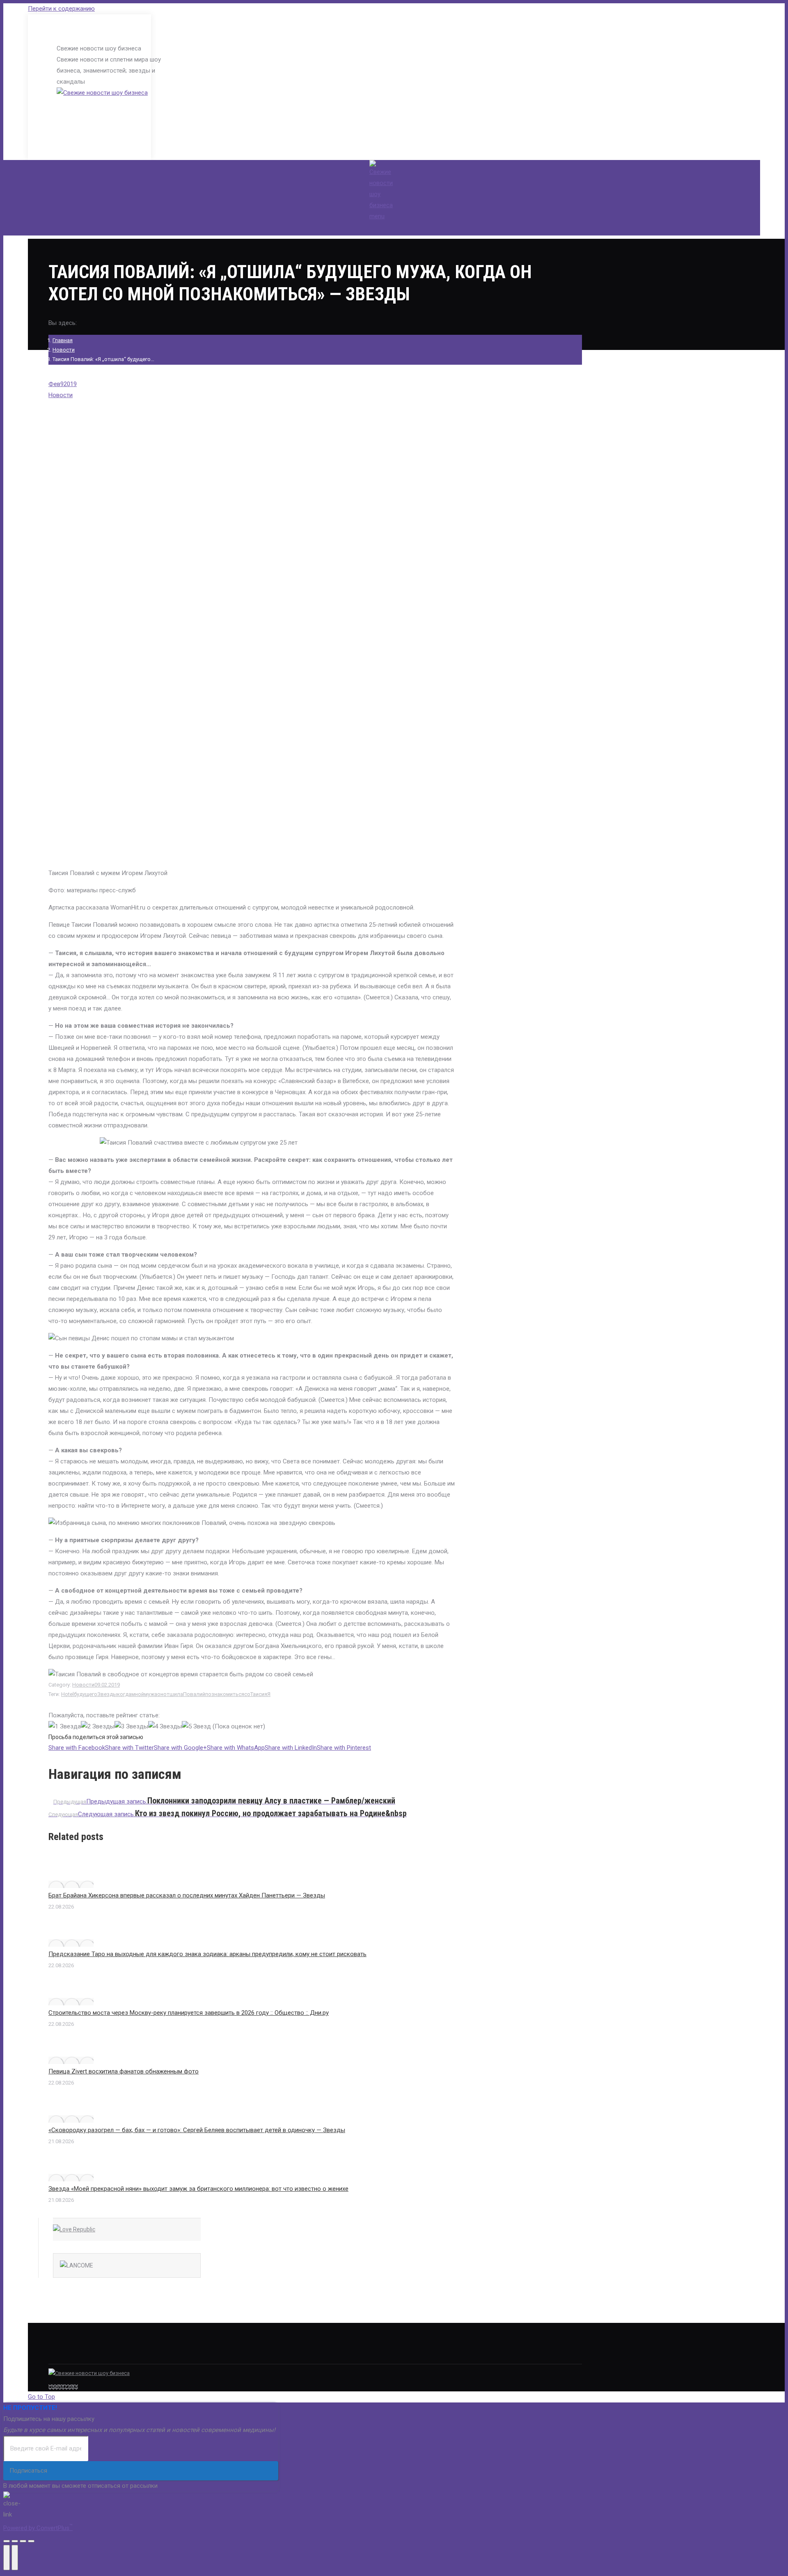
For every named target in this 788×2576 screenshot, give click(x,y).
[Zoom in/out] (31, 2541)
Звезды (107, 1694)
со (247, 1694)
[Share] (15, 2541)
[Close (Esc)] (7, 2541)
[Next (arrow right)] (15, 2558)
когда (124, 1694)
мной (138, 1694)
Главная (63, 340)
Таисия (259, 1694)
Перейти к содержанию (61, 9)
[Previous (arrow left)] (7, 2558)
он (160, 1694)
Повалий (194, 1694)
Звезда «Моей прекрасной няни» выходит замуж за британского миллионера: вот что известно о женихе (198, 2189)
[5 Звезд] (196, 1727)
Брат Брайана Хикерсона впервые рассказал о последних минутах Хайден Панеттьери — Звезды (187, 1895)
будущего (86, 1694)
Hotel (68, 1694)
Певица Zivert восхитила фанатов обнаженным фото (124, 2071)
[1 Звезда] (65, 1727)
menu (377, 216)
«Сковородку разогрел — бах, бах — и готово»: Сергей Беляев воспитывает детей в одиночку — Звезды (197, 2130)
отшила (173, 1694)
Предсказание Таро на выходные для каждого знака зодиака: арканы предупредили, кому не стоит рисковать (207, 1954)
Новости (64, 350)
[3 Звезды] (131, 1727)
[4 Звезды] (165, 1727)
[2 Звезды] (98, 1727)
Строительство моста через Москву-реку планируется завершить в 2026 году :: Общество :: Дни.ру (189, 2013)
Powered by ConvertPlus (38, 2528)
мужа (151, 1694)
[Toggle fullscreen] (23, 2541)
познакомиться (225, 1694)
